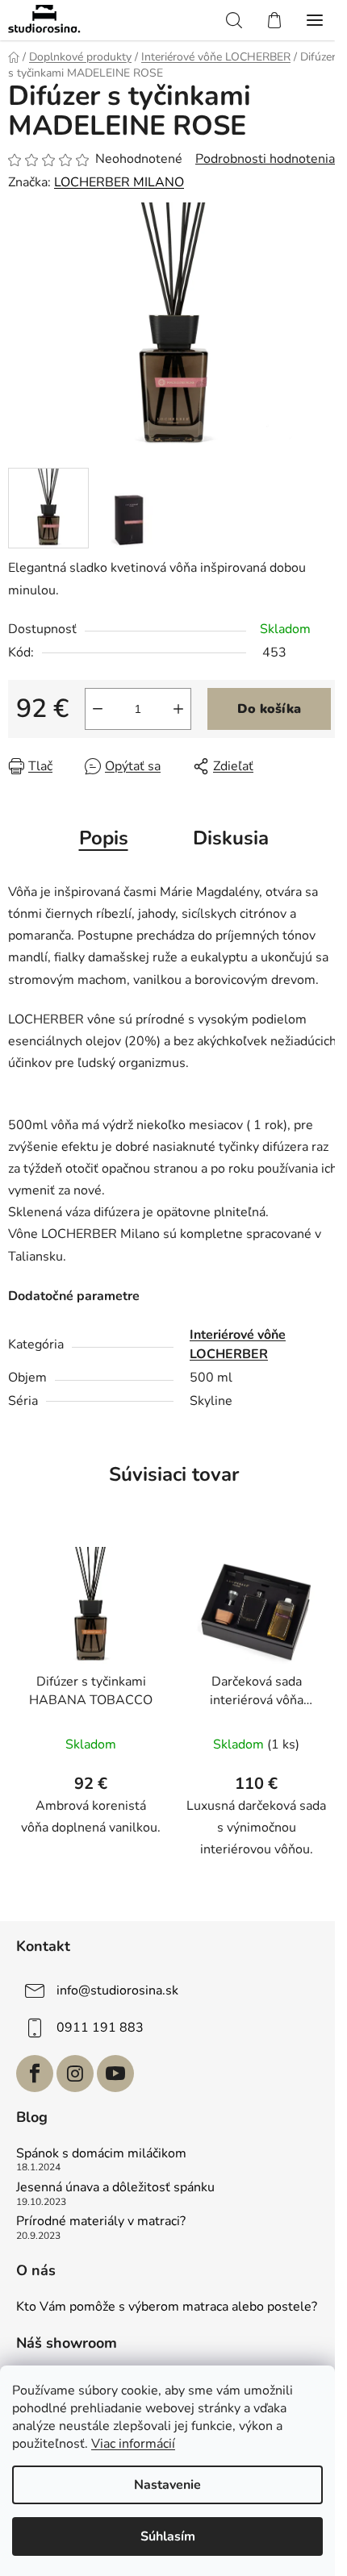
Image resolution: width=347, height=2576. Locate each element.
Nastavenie (167, 2485)
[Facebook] (35, 2074)
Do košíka (269, 709)
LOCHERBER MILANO (119, 182)
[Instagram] (75, 2074)
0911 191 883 (100, 2028)
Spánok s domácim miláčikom (101, 2154)
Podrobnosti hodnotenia (265, 159)
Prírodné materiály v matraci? (101, 2222)
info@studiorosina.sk (117, 1990)
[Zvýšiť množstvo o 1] (178, 709)
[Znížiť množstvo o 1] (98, 709)
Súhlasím (168, 2536)
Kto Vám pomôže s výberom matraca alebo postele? (167, 2307)
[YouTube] (115, 2074)
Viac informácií (133, 2444)
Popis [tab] (104, 838)
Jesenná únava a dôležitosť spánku (115, 2188)
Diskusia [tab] (231, 838)
